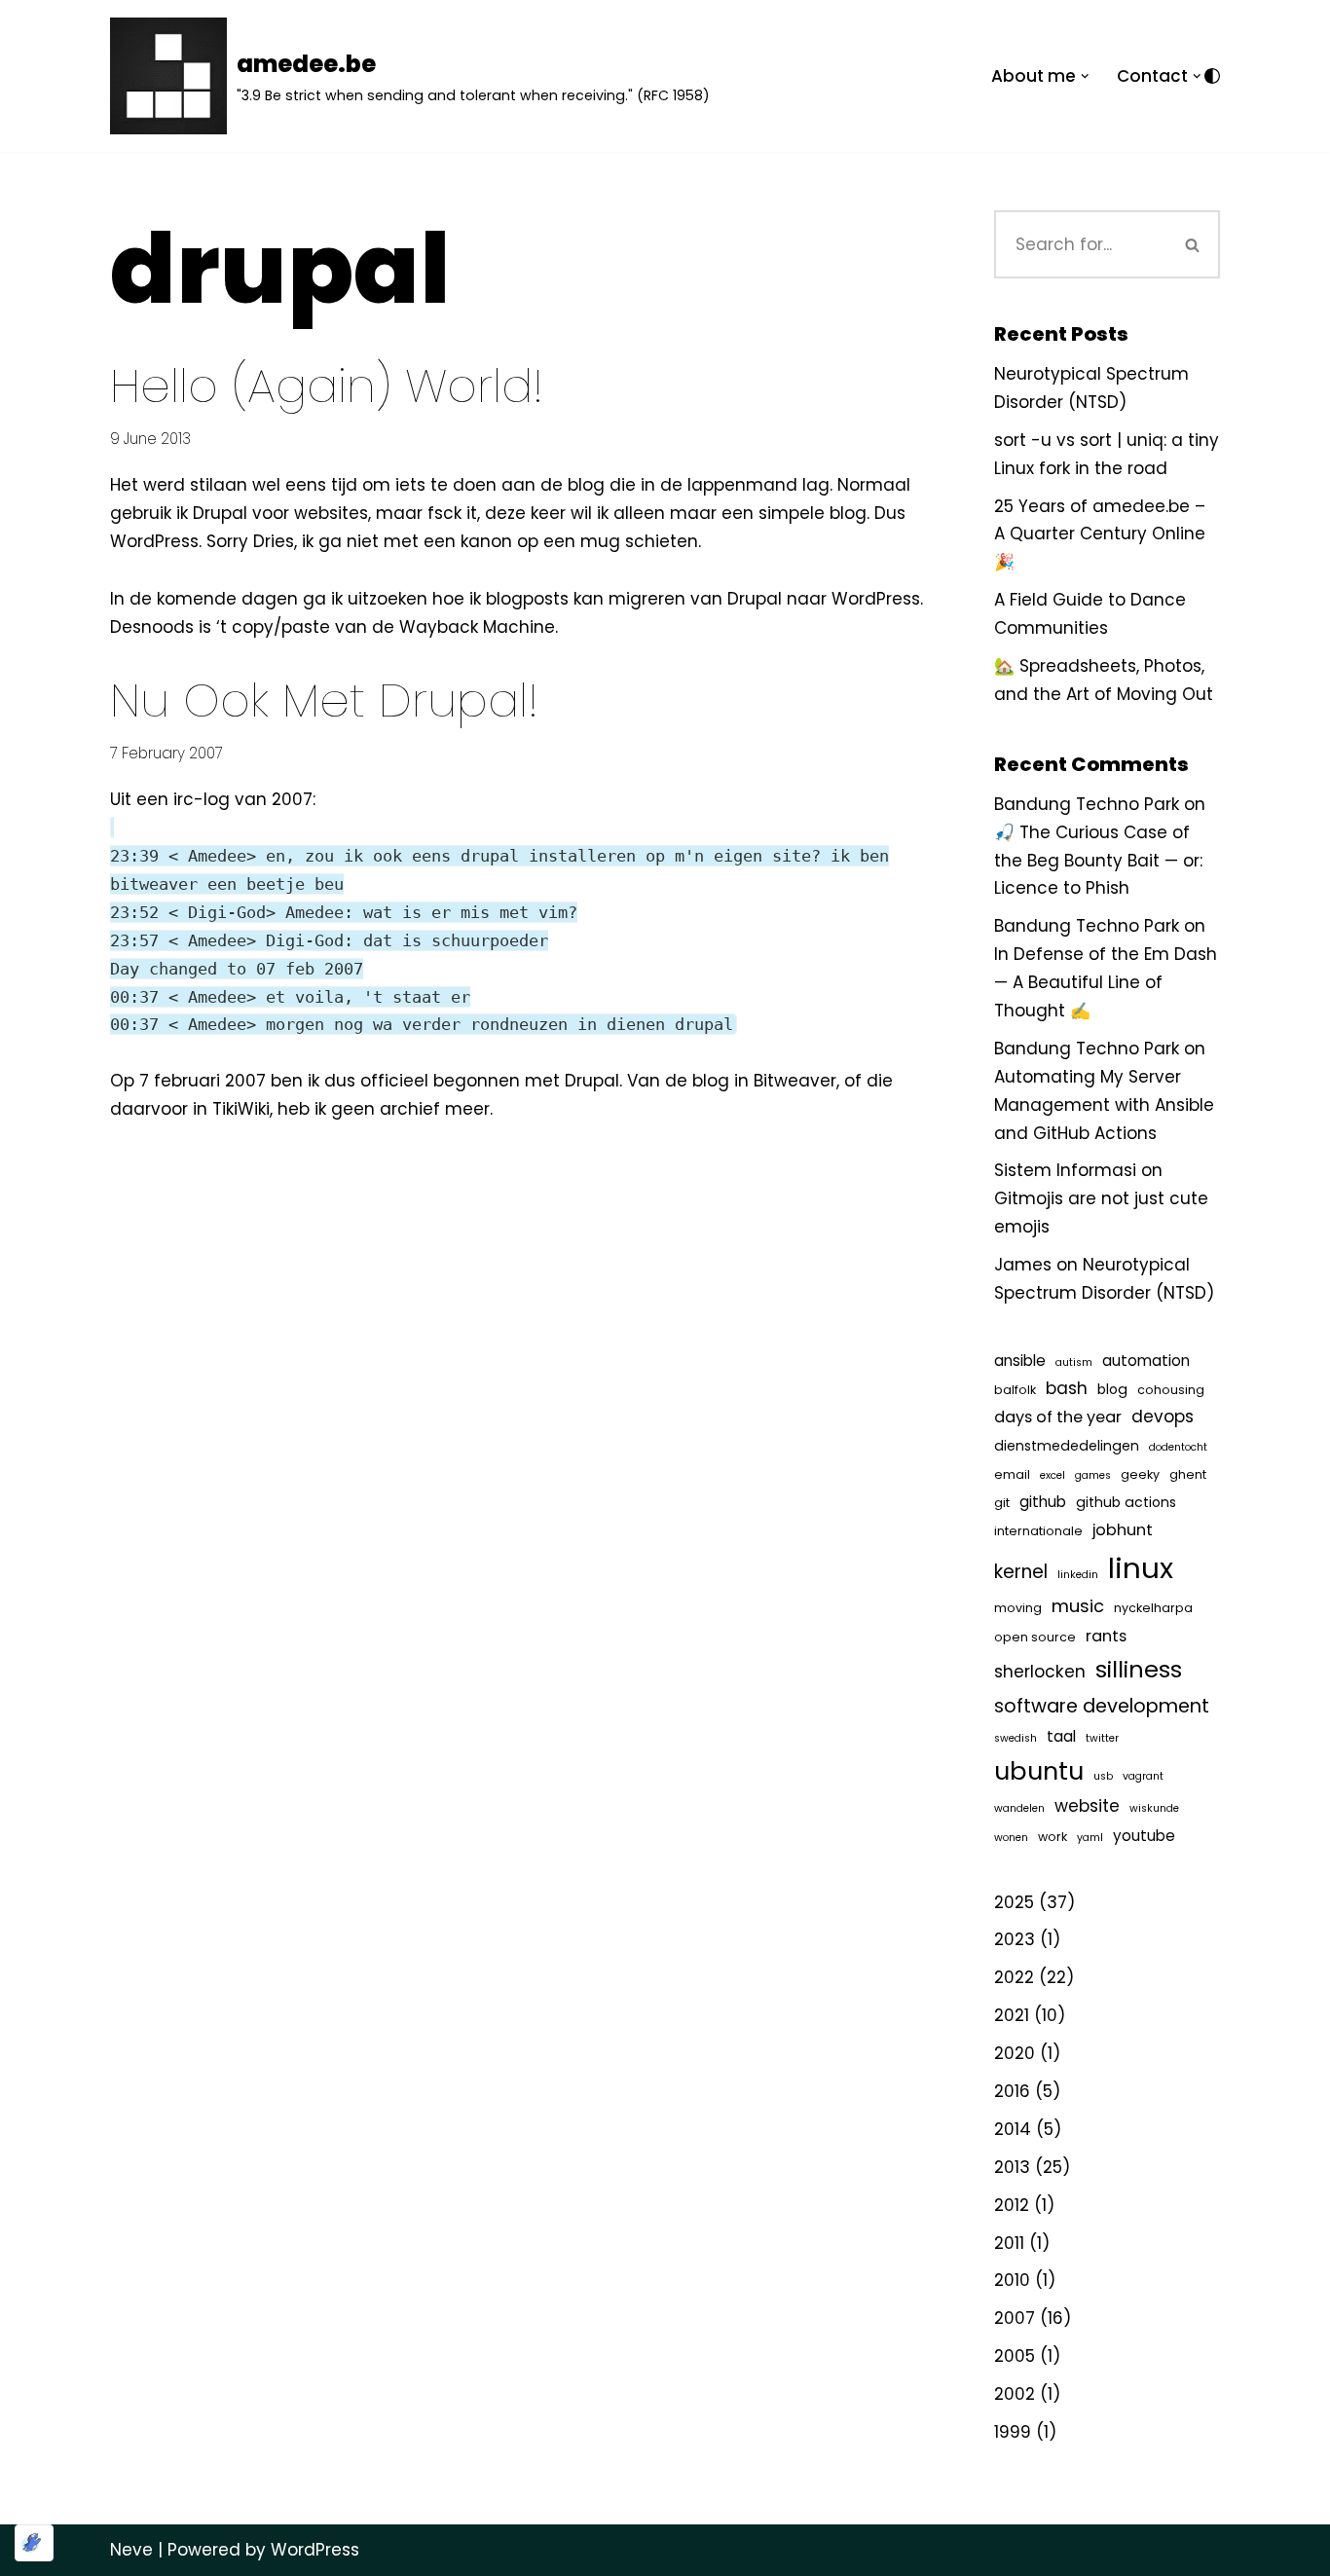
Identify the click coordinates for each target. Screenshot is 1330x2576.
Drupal (220, 513)
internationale (1038, 1531)
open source (1035, 1637)
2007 (1015, 2318)
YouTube (1144, 1836)
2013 (1012, 2167)
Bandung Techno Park (1087, 804)
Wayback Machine (477, 627)
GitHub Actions (1126, 1502)
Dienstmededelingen (1067, 1446)
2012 (1012, 2205)
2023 (1015, 1939)
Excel (1053, 1475)
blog (1112, 1389)
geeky (1140, 1474)
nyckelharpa (1153, 1608)
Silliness (1139, 1669)
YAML (1090, 1838)
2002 (1015, 2394)
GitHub (1043, 1502)
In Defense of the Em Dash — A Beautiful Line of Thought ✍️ (1106, 982)
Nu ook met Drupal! (324, 700)
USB (1103, 1776)
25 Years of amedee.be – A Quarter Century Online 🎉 (1100, 534)
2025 (1014, 1902)
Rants (1106, 1636)
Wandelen (1019, 1808)
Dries (274, 541)
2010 (1012, 2280)
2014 (1013, 2129)
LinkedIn (1078, 1575)
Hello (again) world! (327, 386)
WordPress (154, 541)
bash (1067, 1388)
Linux (1141, 1568)
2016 (1012, 2091)
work (1053, 1837)
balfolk (1015, 1390)
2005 (1015, 2356)
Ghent (1188, 1474)
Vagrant (1143, 1776)
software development (1102, 1706)
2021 (1012, 2015)
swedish (1016, 1738)
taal (1061, 1736)
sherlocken (1040, 1672)
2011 (1009, 2243)
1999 (1013, 2432)
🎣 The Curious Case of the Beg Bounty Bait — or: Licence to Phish (1098, 861)
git (1002, 1503)
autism (1074, 1362)
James (1023, 1265)
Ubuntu (1039, 1771)
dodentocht (1178, 1447)
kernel (1021, 1572)
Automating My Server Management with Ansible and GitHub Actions (1104, 1105)
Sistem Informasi (1065, 1170)
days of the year (1058, 1417)
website (1087, 1806)
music (1078, 1606)
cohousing (1171, 1390)
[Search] (1193, 244)
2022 (1014, 1977)
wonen (1011, 1838)
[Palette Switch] (1212, 76)
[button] (1085, 76)
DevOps (1163, 1417)
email (1012, 1474)
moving (1018, 1608)
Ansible (1020, 1361)
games (1093, 1475)
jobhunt (1123, 1530)
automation (1146, 1361)
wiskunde (1154, 1808)
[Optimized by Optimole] (34, 2543)
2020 (1015, 2053)
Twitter (1102, 1738)
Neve (131, 2550)
